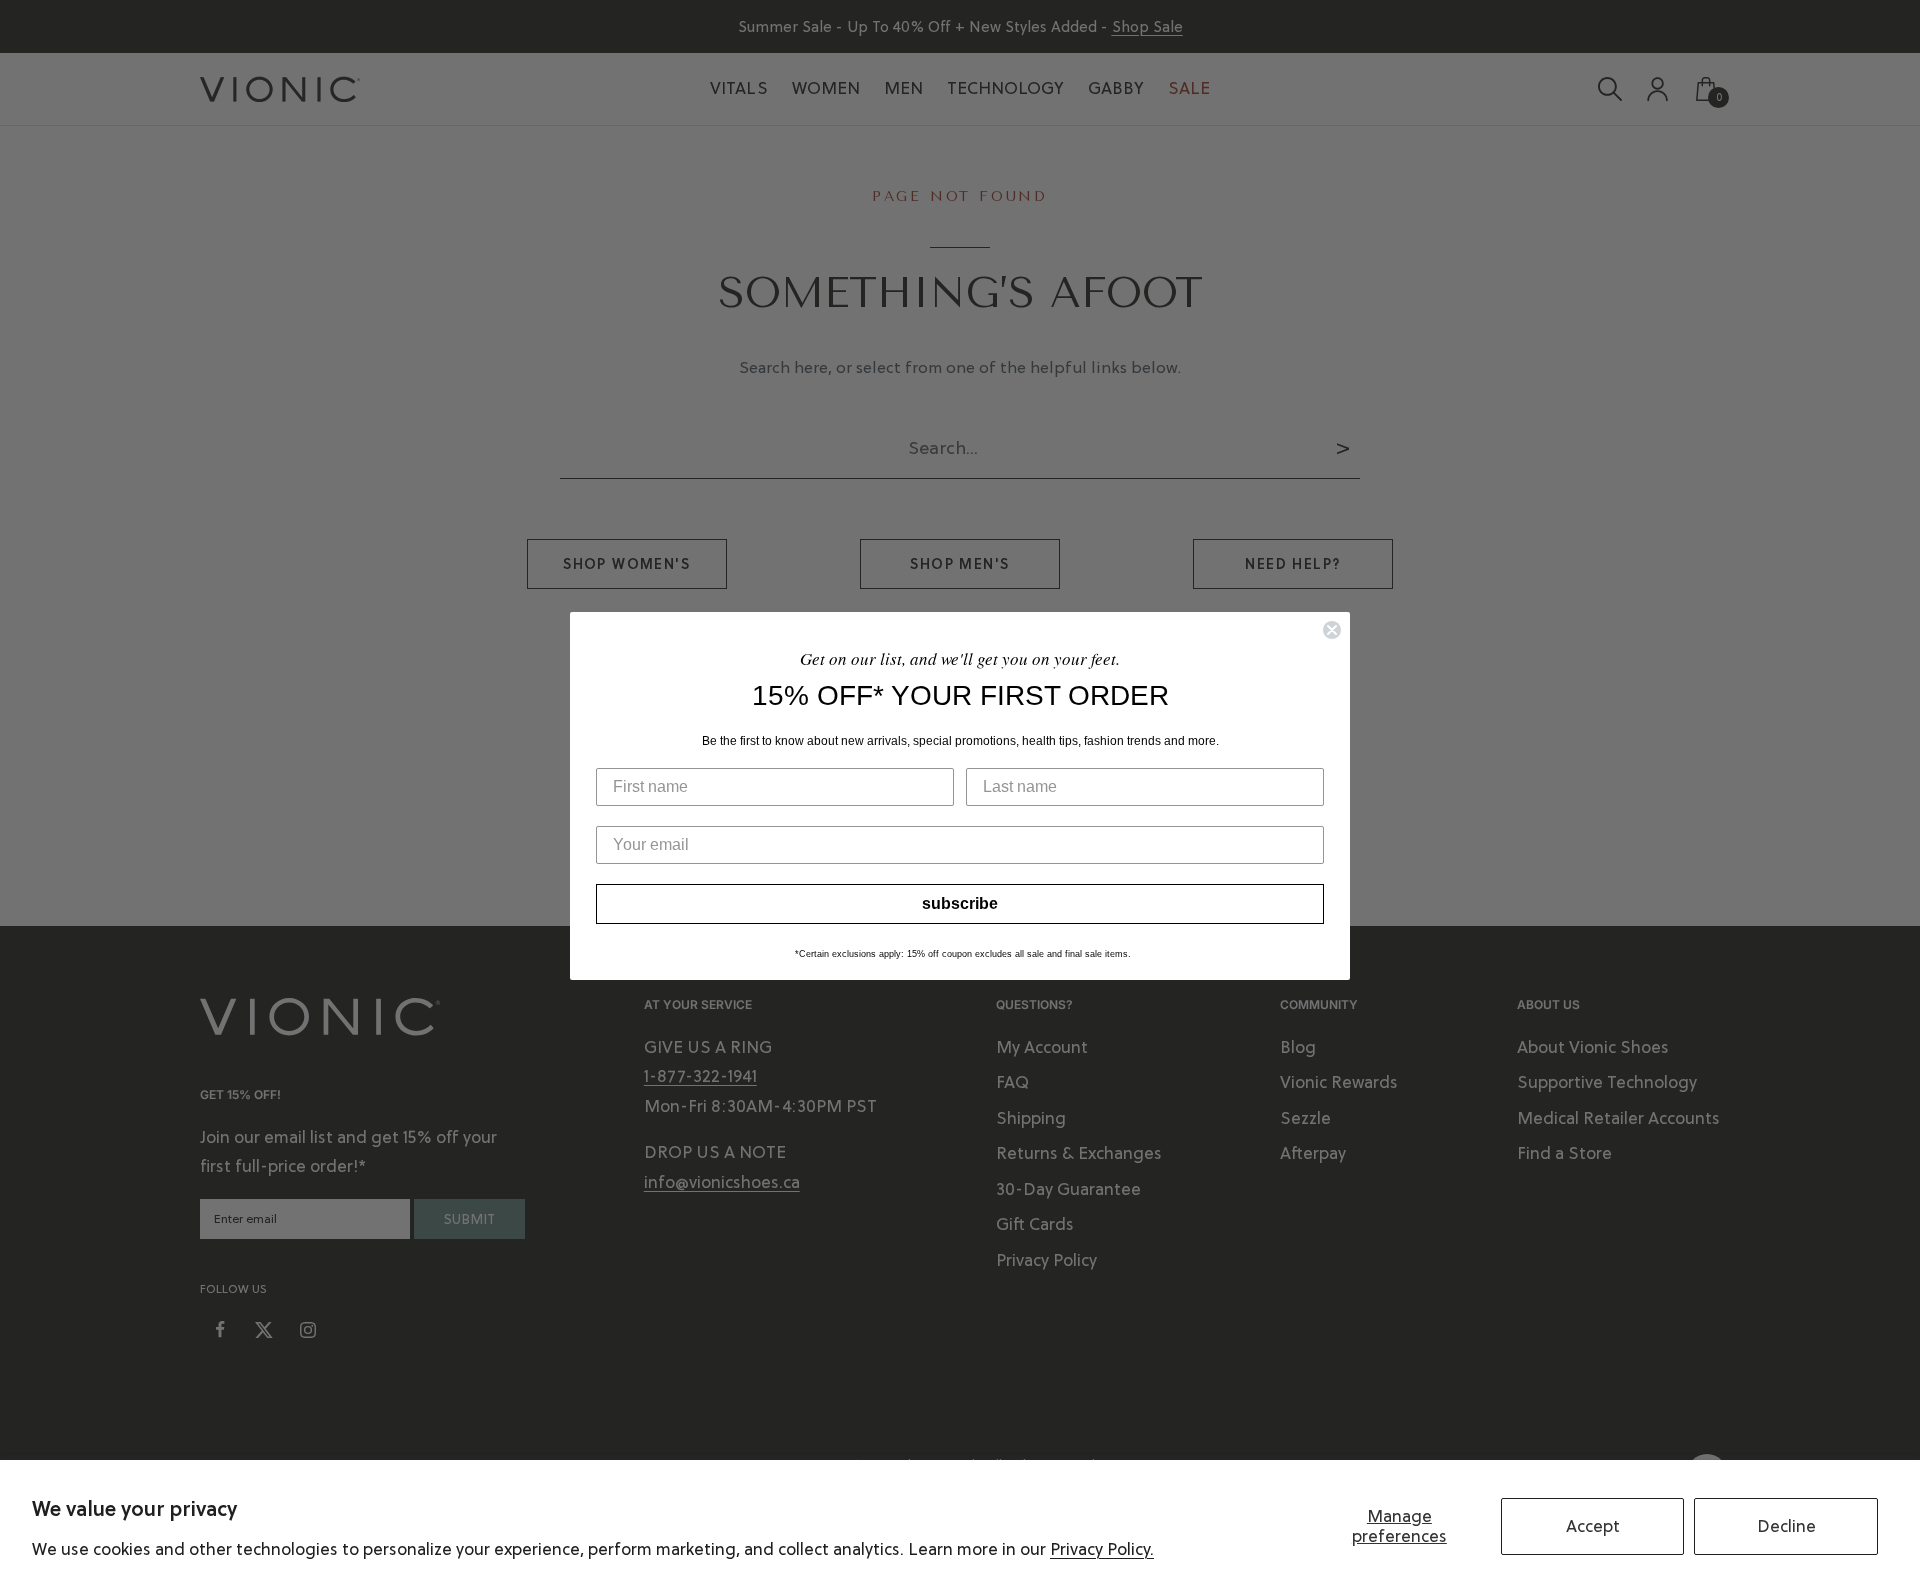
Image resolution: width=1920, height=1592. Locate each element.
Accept (1593, 1526)
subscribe (960, 903)
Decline (1786, 1526)
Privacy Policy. (1102, 1549)
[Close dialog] (1332, 630)
